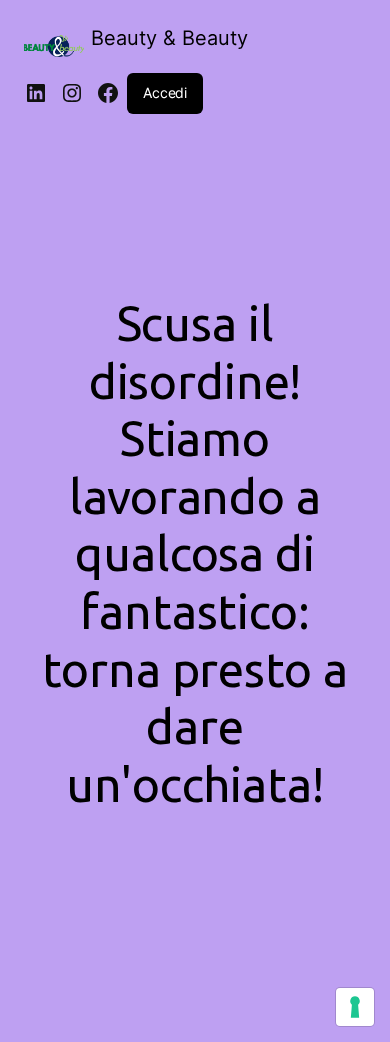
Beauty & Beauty (169, 38)
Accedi (165, 92)
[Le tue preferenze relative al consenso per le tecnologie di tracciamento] (355, 1007)
